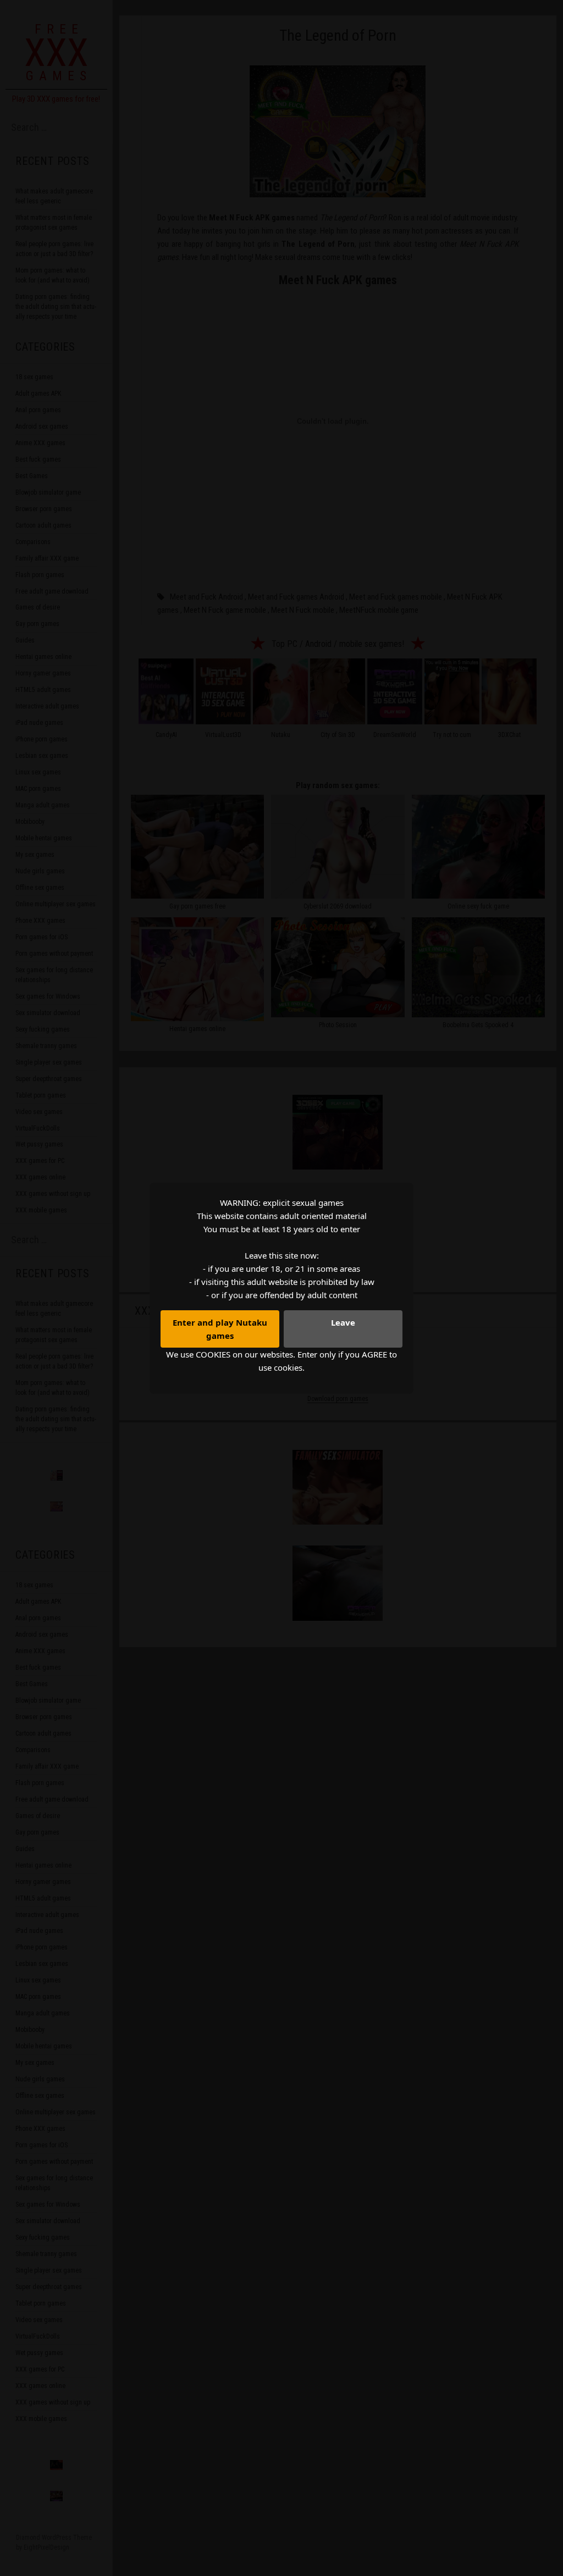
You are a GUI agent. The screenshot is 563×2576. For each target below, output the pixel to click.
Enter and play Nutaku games (220, 1329)
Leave (343, 1322)
